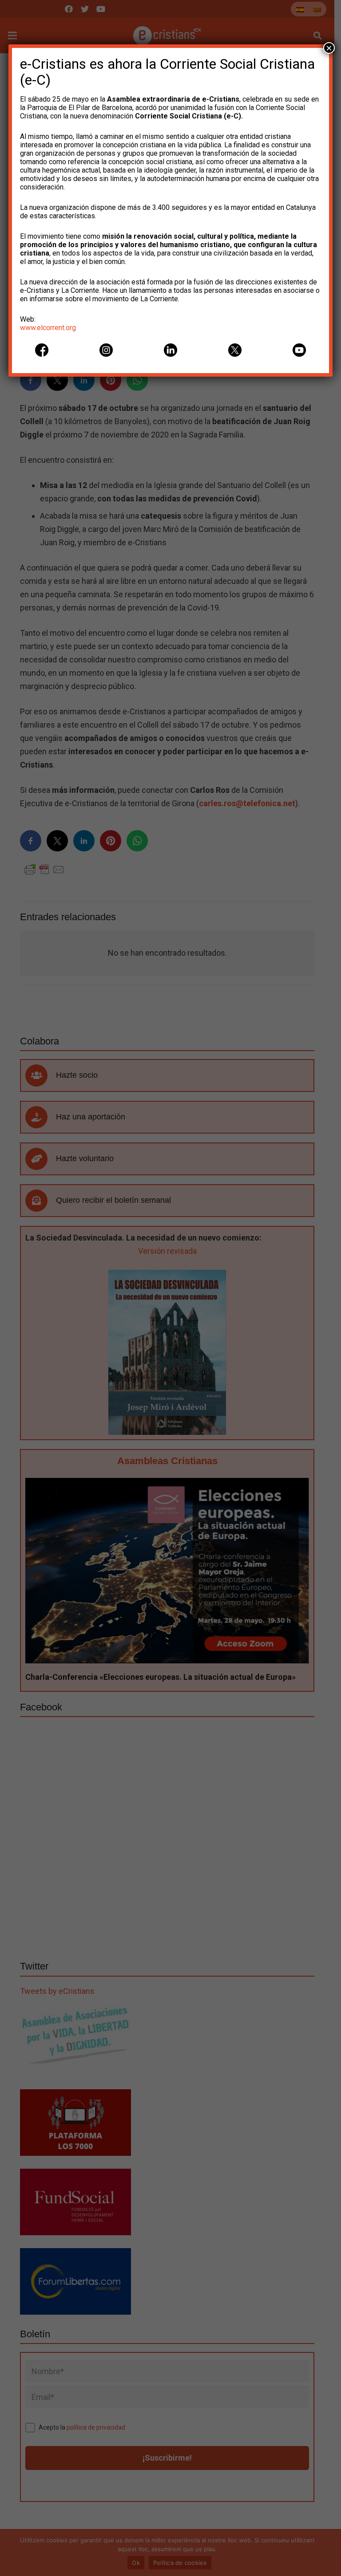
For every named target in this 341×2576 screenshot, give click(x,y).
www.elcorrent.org (48, 328)
